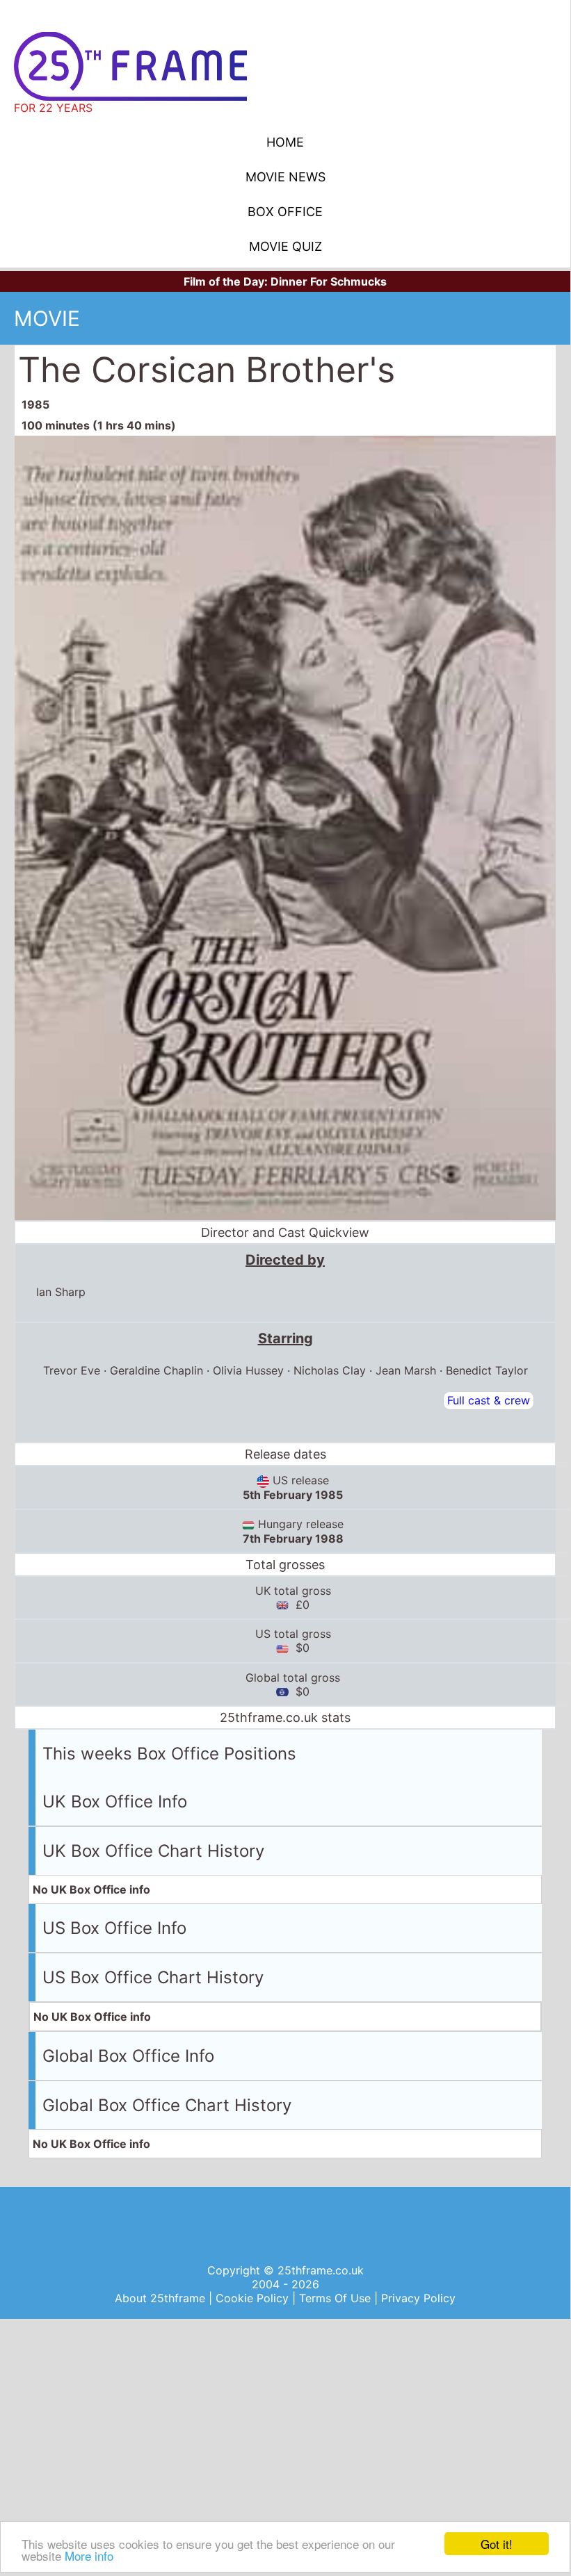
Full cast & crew (489, 1400)
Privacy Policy (418, 2298)
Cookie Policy (254, 2298)
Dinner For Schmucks (329, 281)
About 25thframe (162, 2298)
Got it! (497, 2544)
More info (89, 2556)
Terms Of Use (337, 2298)
